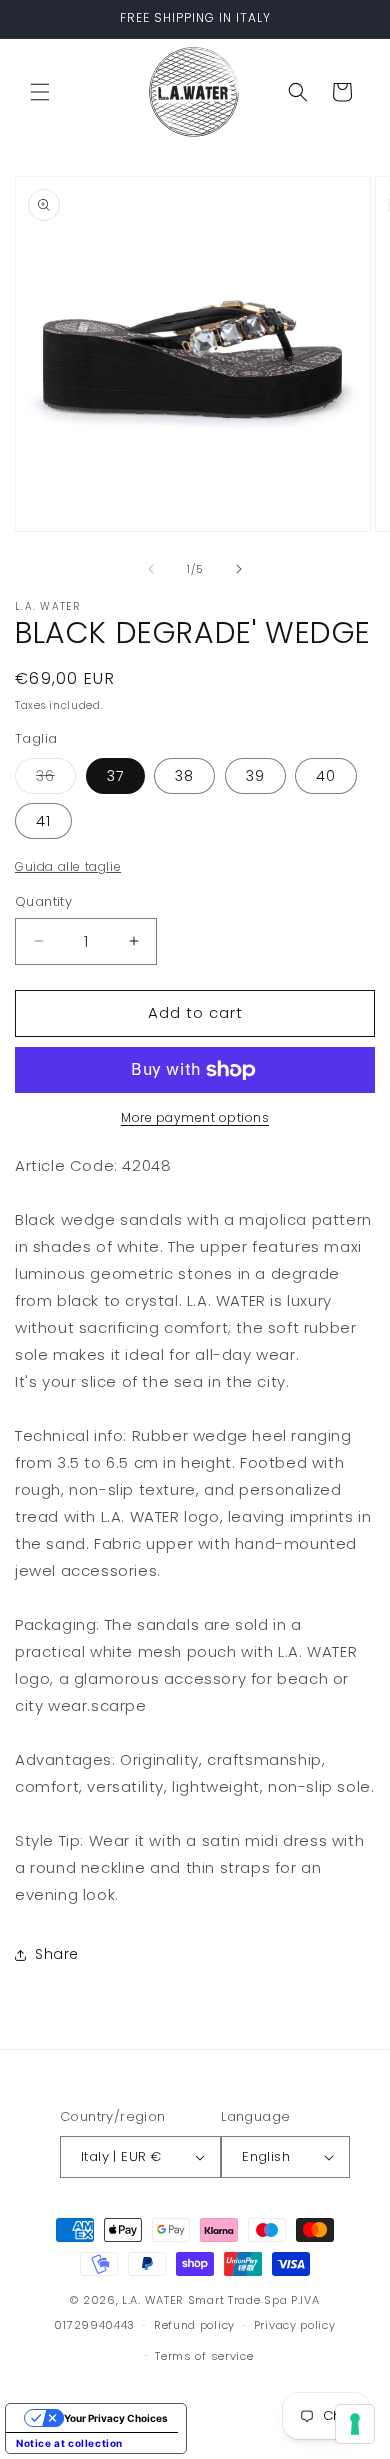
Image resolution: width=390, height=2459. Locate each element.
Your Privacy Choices (116, 2418)
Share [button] (57, 1954)
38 (184, 776)
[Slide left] (151, 569)
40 (326, 776)
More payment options (195, 1117)
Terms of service (204, 2356)
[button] (40, 92)
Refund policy (194, 2325)
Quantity (43, 901)
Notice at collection (69, 2443)
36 (56, 779)
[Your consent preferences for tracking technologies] (355, 2424)
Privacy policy (295, 2325)
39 (255, 776)
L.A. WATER (153, 2300)
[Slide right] (239, 569)
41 (43, 821)
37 (115, 776)
